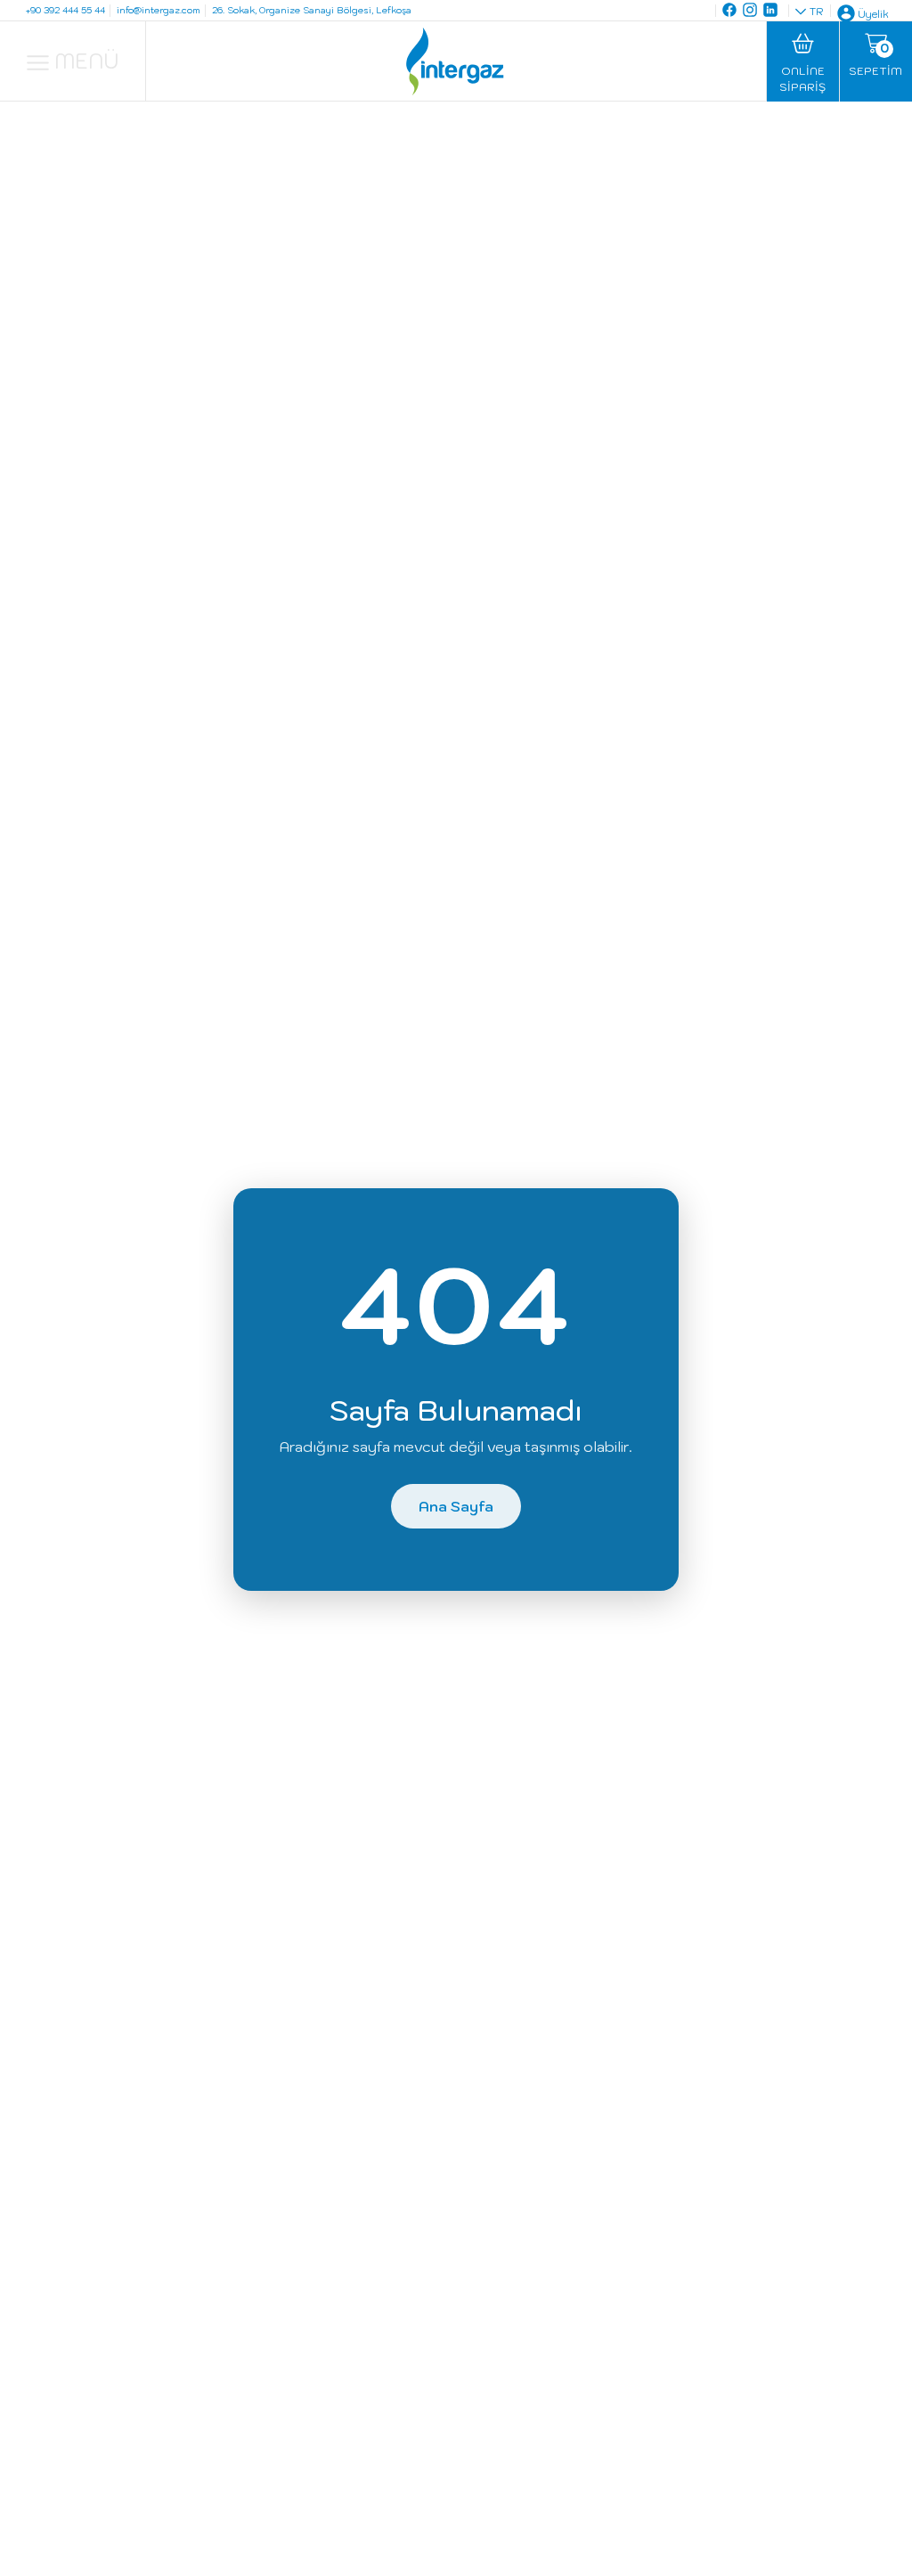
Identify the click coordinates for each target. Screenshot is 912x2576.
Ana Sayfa (456, 1506)
